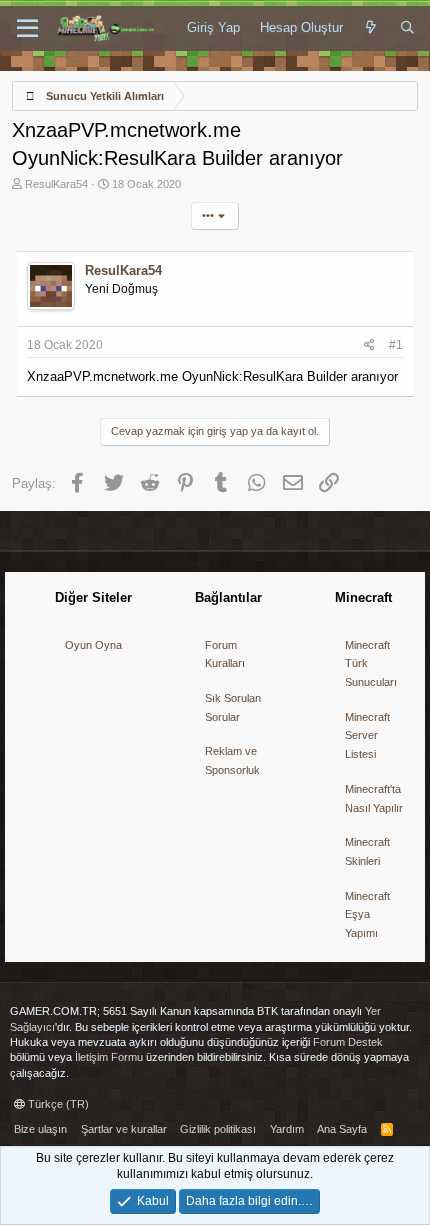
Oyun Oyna (93, 645)
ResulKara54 (56, 184)
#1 (396, 345)
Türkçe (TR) (57, 1104)
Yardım (287, 1129)
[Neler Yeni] (371, 28)
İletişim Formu (109, 1057)
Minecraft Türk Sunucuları (371, 663)
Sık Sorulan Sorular (233, 707)
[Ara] (407, 28)
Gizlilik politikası (218, 1129)
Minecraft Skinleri (367, 851)
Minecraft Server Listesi (367, 735)
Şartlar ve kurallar (124, 1129)
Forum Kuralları (225, 654)
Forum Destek (348, 1042)
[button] (27, 29)
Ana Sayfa (342, 1129)
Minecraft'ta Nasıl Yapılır (374, 798)
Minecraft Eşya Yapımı (367, 914)
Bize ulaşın (40, 1129)
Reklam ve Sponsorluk (232, 760)
